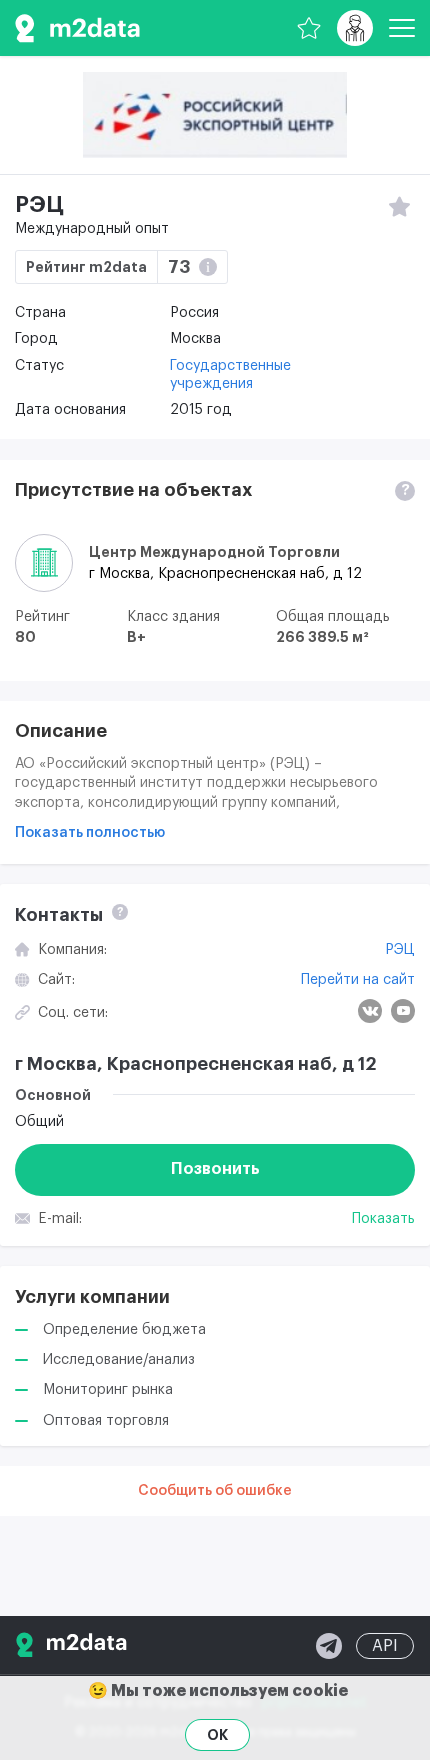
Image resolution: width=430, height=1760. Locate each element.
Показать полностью (90, 833)
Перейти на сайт (358, 980)
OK (217, 1735)
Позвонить (215, 1169)
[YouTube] (403, 1011)
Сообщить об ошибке (215, 1491)
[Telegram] (329, 1646)
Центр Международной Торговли (214, 552)
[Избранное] (309, 28)
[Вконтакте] (370, 1011)
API (385, 1646)
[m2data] (77, 28)
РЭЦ (400, 950)
